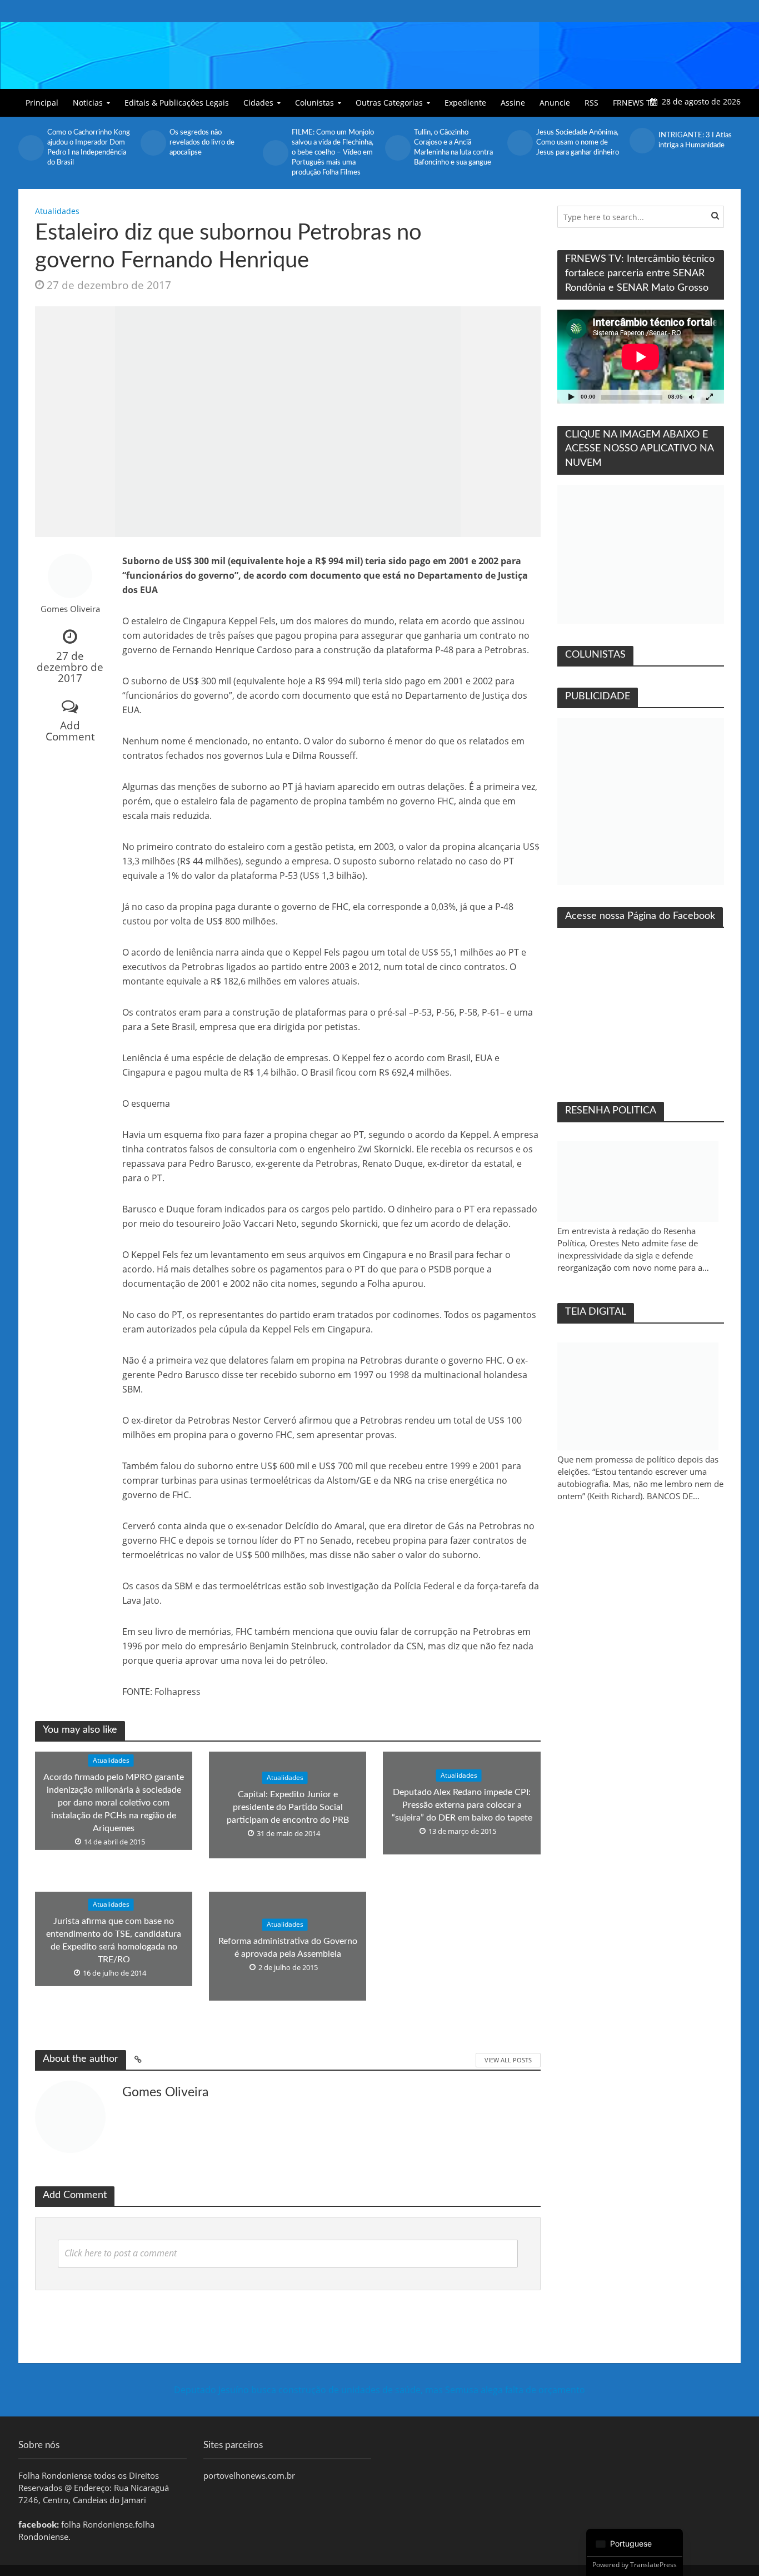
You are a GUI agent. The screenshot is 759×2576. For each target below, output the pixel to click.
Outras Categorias (389, 103)
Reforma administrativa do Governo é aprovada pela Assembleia (288, 1948)
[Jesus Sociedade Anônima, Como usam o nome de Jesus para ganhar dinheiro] (519, 143)
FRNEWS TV (634, 103)
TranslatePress (653, 2565)
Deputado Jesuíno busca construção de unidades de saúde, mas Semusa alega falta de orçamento (379, 2390)
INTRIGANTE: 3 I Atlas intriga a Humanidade (695, 140)
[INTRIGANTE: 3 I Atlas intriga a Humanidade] (641, 141)
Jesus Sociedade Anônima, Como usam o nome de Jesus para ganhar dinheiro (578, 143)
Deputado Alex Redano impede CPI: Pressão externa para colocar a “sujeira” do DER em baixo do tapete (462, 1805)
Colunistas (314, 103)
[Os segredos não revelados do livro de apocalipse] (152, 143)
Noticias (88, 103)
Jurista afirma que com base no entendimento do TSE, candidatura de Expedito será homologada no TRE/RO (114, 1941)
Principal (42, 103)
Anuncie (555, 103)
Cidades (258, 103)
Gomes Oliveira (70, 609)
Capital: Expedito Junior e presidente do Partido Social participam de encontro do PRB (288, 1807)
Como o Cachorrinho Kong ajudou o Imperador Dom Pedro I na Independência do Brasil (89, 148)
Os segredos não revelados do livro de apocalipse (202, 143)
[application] (641, 357)
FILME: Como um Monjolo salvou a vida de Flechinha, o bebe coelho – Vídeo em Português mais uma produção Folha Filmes (333, 153)
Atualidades (57, 211)
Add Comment (70, 731)
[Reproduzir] (572, 397)
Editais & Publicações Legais (177, 103)
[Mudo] (692, 397)
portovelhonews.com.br (249, 2475)
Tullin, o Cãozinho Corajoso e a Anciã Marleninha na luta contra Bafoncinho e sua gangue (453, 148)
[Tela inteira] (710, 397)
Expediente (465, 103)
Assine (513, 103)
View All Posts (508, 2060)
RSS (591, 103)
